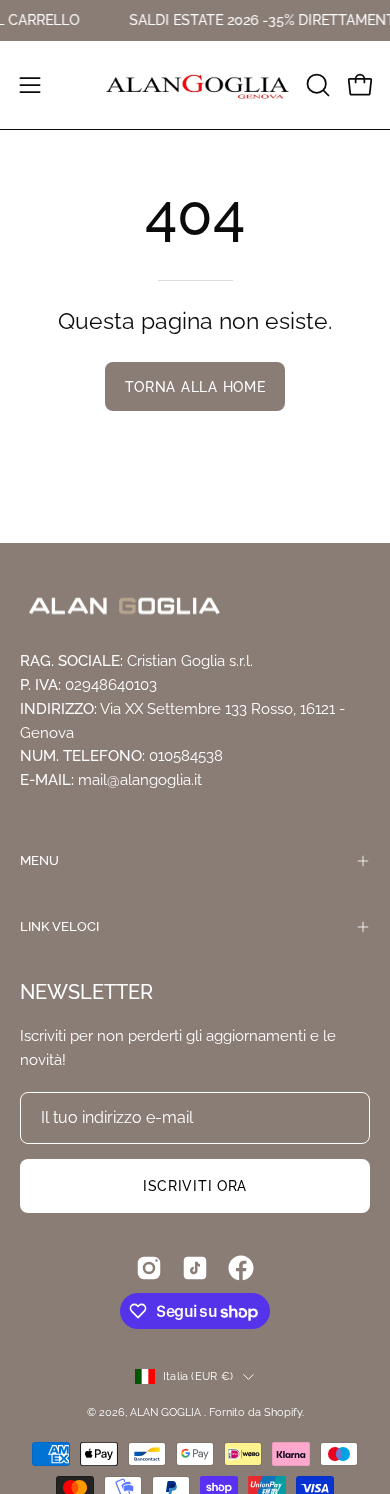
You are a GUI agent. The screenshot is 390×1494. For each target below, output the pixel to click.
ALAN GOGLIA (167, 1412)
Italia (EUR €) (198, 1376)
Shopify (283, 1412)
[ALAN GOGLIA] (195, 85)
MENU (39, 860)
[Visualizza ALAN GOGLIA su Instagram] (149, 1268)
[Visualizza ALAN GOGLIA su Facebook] (241, 1268)
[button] (316, 85)
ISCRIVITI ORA (195, 1185)
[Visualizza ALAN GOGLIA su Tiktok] (195, 1268)
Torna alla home (195, 386)
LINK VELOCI (59, 926)
